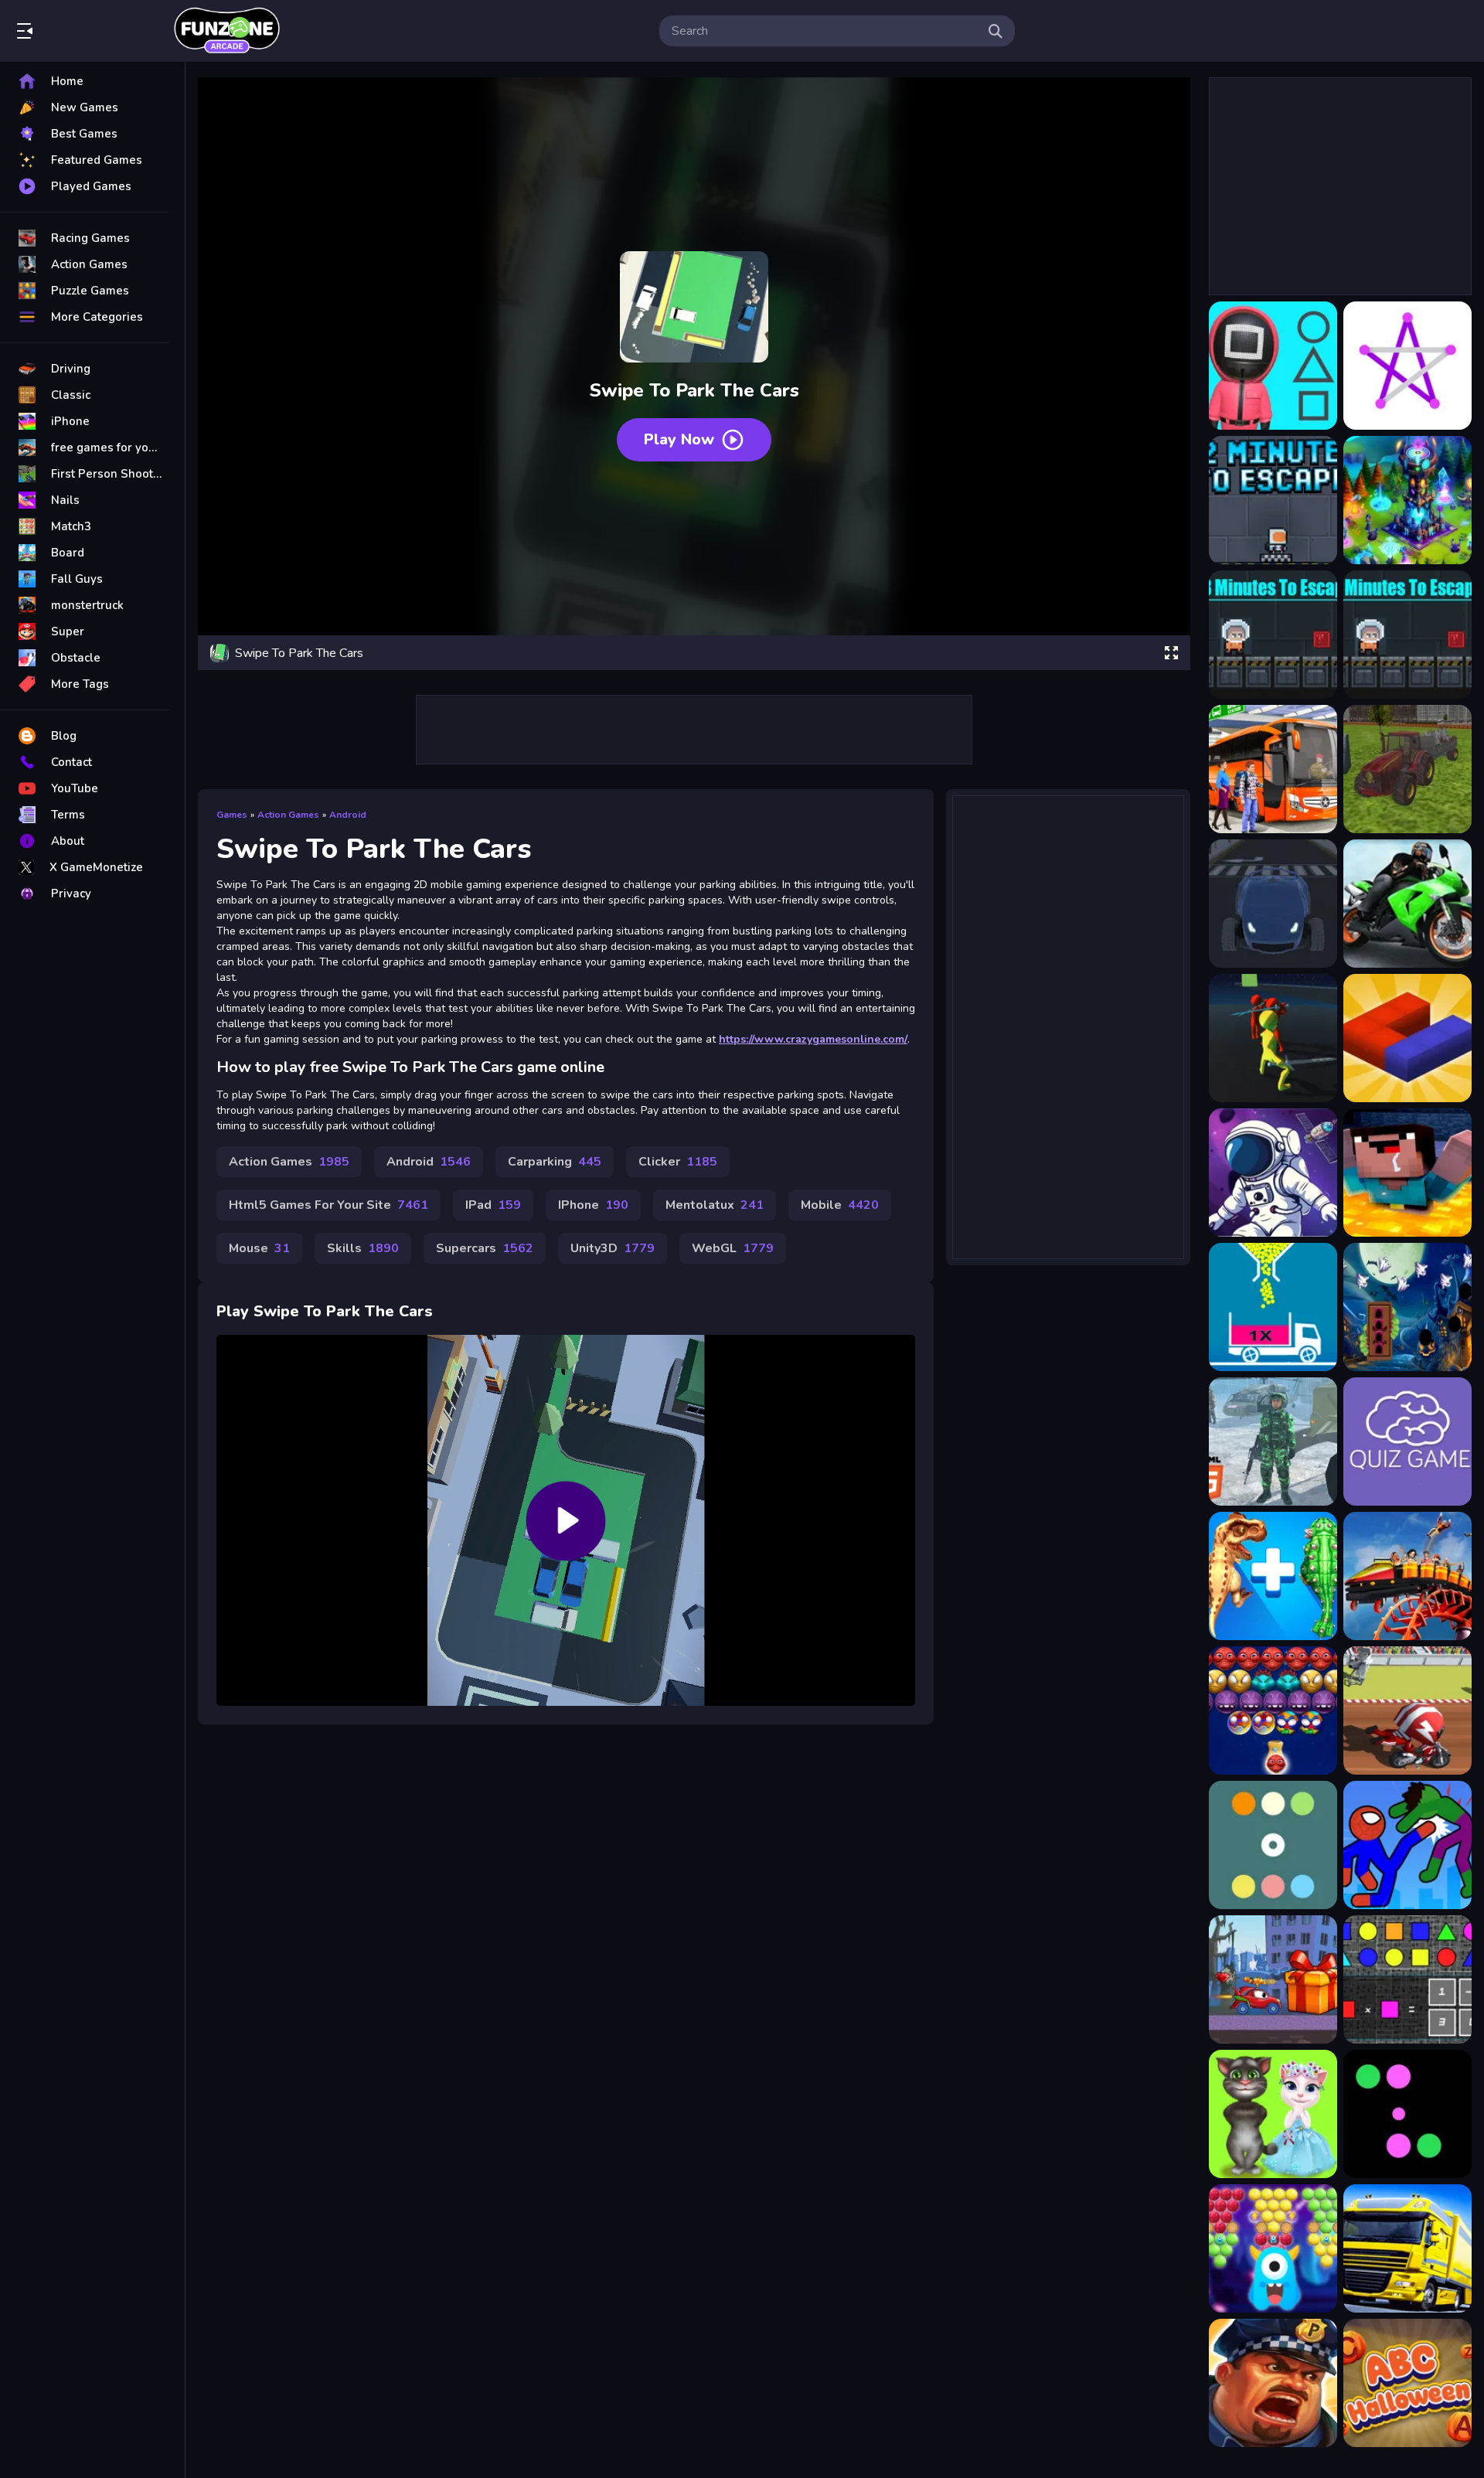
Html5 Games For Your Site (328, 1205)
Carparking (555, 1162)
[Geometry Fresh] (1407, 1979)
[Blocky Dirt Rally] (1407, 1710)
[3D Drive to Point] (1273, 904)
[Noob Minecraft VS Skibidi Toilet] (1407, 1173)
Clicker (678, 1162)
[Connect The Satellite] (1273, 1173)
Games (232, 815)
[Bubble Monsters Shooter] (1273, 1710)
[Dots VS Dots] (1407, 2114)
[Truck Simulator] (1407, 2248)
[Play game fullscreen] (1171, 653)
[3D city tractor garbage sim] (1407, 769)
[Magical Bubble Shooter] (1273, 2248)
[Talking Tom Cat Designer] (1273, 2114)
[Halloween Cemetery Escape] (1407, 1307)
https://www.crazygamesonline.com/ (813, 1039)
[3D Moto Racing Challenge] (1407, 904)
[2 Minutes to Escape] (1273, 500)
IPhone (593, 1205)
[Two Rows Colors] (1273, 1845)
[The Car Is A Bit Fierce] (1273, 1979)
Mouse (259, 1248)
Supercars (485, 1248)
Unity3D (613, 1248)
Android (348, 815)
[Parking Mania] (1273, 2383)
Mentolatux (715, 1205)
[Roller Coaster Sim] (1407, 1576)
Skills (363, 1248)
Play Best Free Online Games (226, 31)
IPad (493, 1205)
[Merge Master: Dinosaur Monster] (1273, 1576)
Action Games (288, 815)
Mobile (840, 1205)
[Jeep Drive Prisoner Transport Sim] (1273, 1442)
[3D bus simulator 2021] (1273, 769)
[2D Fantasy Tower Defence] (1407, 500)
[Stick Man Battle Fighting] (1407, 1845)
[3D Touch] (1407, 1038)
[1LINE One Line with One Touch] (1407, 366)
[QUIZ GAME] (1407, 1442)
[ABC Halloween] (1407, 2383)
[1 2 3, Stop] (1273, 366)
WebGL (733, 1248)
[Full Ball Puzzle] (1273, 1307)
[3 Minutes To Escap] (1273, 635)
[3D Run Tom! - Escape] (1273, 1038)
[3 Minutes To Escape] (1407, 635)
